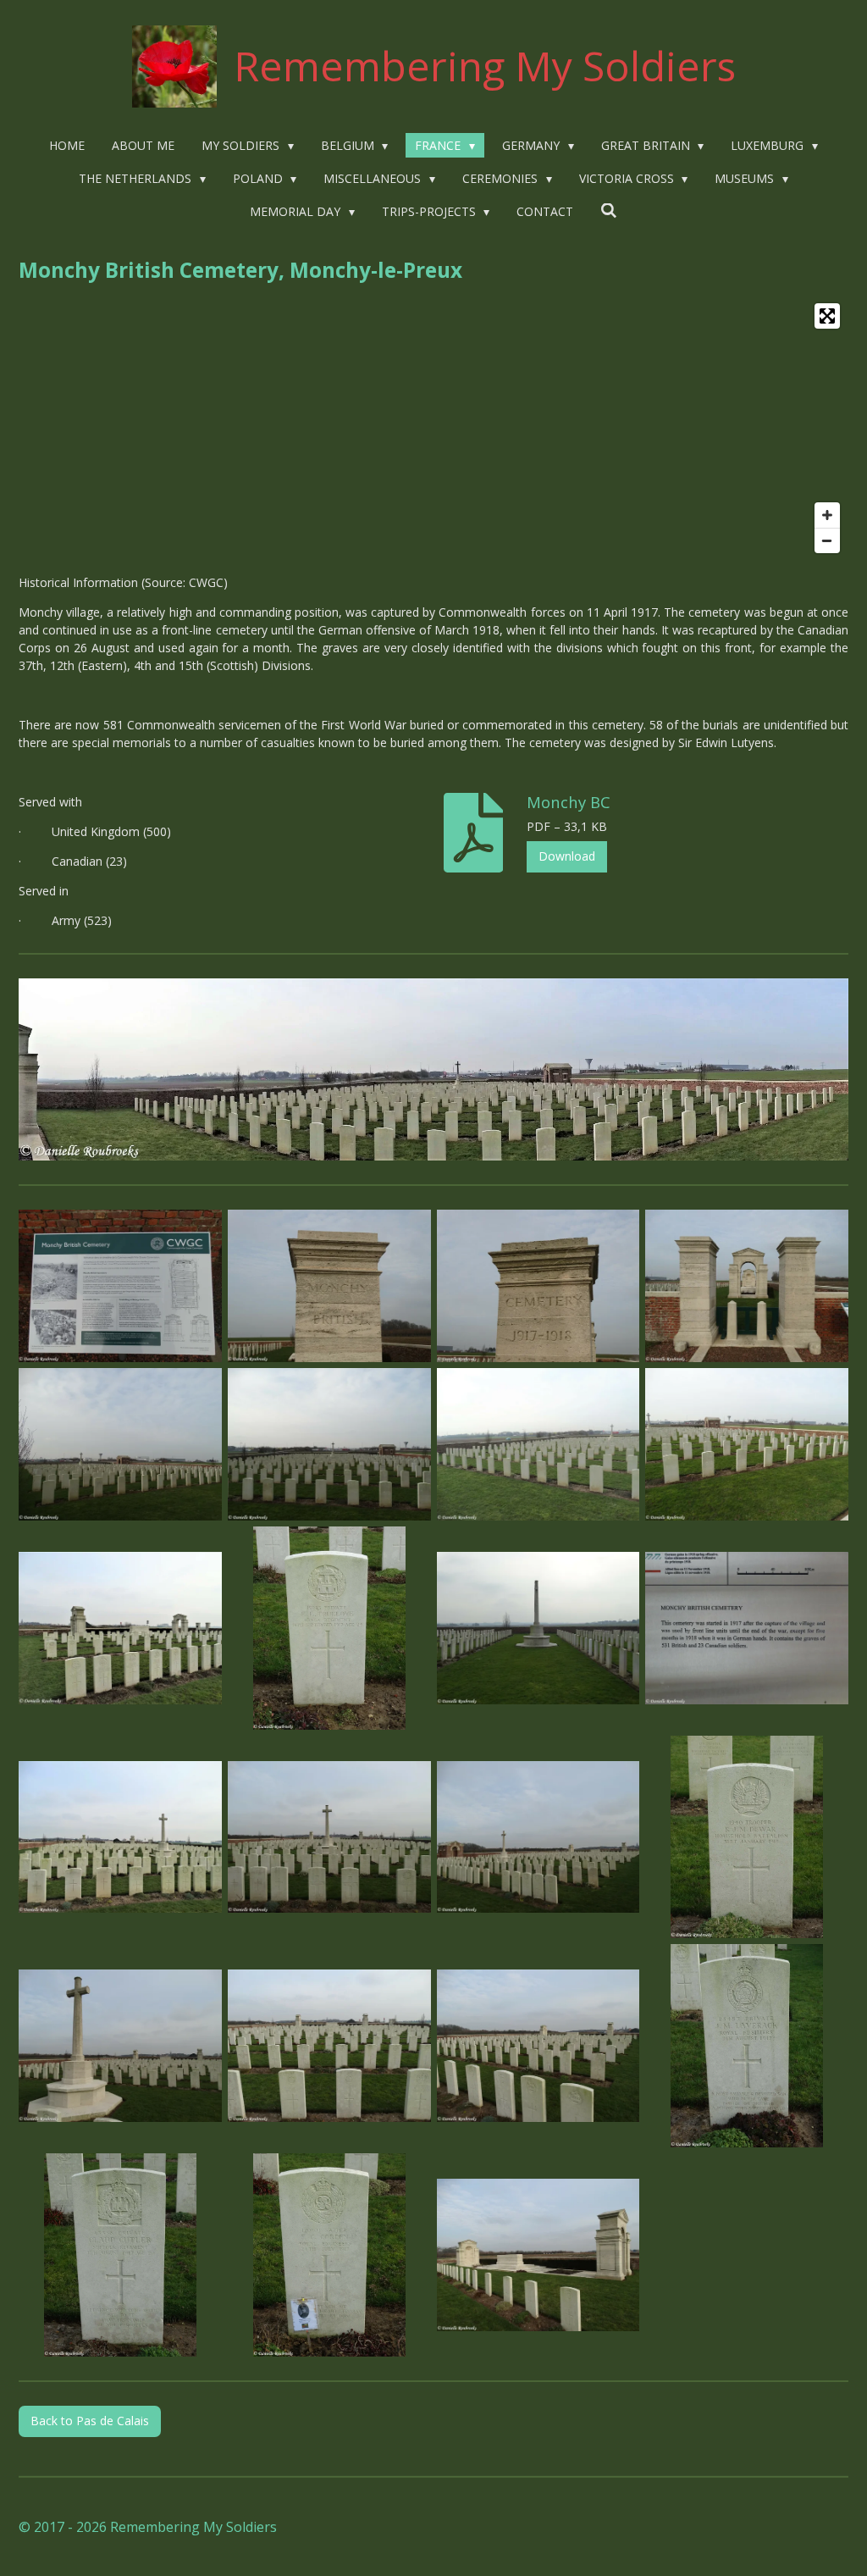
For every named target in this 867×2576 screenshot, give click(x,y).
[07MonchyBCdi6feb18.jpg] (121, 1445)
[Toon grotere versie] (433, 1069)
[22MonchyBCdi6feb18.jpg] (538, 2046)
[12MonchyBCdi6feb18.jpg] (329, 1628)
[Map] (433, 428)
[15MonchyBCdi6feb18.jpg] (121, 1837)
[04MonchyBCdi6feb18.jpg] (329, 1286)
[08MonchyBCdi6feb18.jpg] (329, 1445)
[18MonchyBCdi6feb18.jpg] (747, 1837)
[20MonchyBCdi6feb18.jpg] (121, 2046)
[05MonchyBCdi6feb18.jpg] (538, 1286)
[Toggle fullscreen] (827, 316)
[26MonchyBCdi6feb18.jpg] (121, 2255)
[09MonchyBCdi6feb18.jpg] (538, 1445)
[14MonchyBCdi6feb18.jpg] (538, 1628)
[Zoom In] (827, 515)
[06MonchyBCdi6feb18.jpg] (747, 1286)
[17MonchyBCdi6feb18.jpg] (538, 1837)
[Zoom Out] (827, 540)
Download (567, 856)
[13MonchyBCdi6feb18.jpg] (747, 1628)
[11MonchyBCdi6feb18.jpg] (121, 1628)
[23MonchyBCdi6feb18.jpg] (747, 2046)
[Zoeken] (609, 211)
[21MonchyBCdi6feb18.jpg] (329, 2046)
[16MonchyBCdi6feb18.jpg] (329, 1837)
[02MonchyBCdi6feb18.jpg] (121, 1286)
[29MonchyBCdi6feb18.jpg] (538, 2255)
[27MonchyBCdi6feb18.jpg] (329, 2255)
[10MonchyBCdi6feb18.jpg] (747, 1445)
